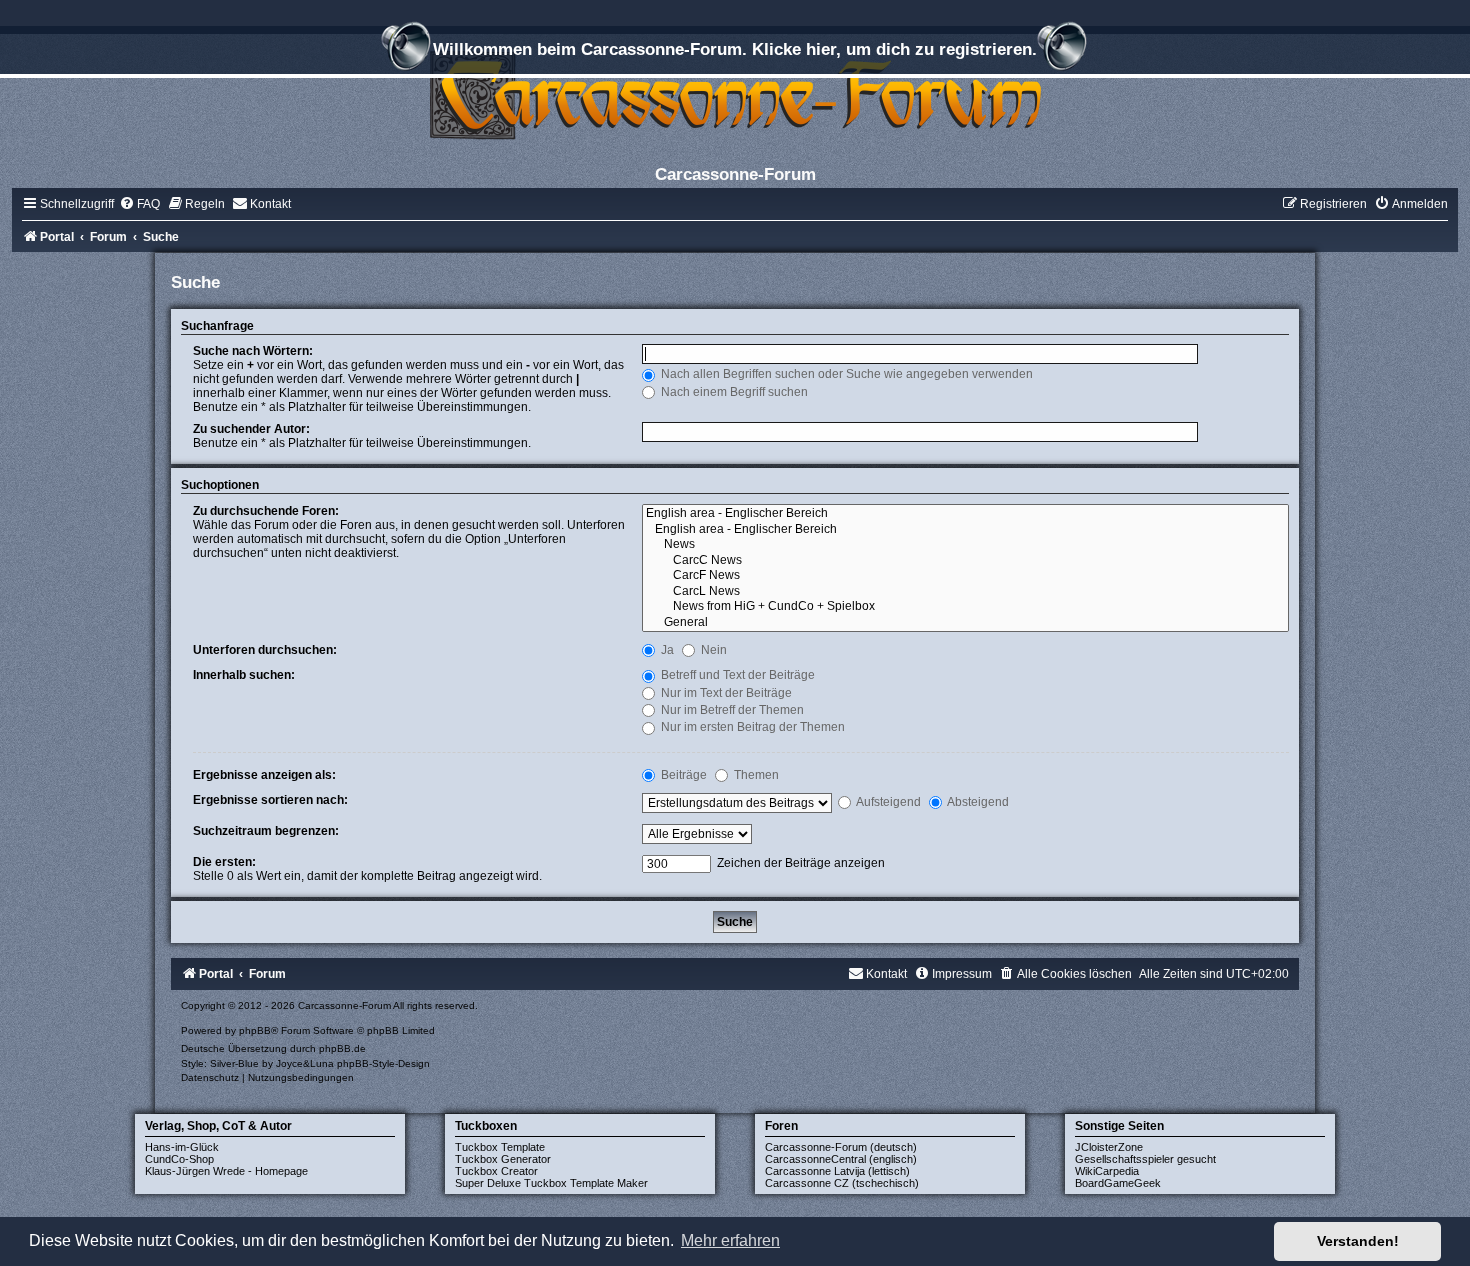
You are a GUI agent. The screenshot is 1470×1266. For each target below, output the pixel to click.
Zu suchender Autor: (251, 429)
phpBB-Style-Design (383, 1063)
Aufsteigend (887, 802)
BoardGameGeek (1118, 1183)
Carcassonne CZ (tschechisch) (842, 1183)
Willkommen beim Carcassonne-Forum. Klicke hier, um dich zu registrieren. (735, 49)
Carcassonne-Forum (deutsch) (841, 1147)
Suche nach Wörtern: (253, 351)
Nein (712, 650)
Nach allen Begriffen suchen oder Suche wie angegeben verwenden (845, 374)
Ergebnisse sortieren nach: (270, 800)
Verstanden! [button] (1358, 1241)
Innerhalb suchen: (244, 675)
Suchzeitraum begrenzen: (266, 831)
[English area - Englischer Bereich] (965, 514)
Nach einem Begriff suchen (733, 392)
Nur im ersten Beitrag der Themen (751, 727)
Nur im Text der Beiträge (725, 693)
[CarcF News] (965, 576)
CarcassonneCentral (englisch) (841, 1159)
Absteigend (977, 802)
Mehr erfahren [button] (730, 1240)
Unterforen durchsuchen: (265, 650)
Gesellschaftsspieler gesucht (1145, 1159)
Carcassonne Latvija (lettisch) (837, 1171)
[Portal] (735, 94)
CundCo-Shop (179, 1159)
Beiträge (682, 775)
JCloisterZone (1109, 1147)
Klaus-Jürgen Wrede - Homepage (226, 1171)
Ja (666, 650)
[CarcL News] (965, 592)
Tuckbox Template (500, 1147)
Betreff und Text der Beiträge (736, 675)
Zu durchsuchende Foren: (266, 511)
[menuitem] (139, 204)
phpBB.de (342, 1048)
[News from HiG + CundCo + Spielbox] (965, 607)
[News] (965, 545)
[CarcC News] (965, 561)
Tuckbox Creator (496, 1171)
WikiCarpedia (1107, 1171)
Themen (755, 775)
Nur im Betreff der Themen (731, 710)
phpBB (255, 1030)
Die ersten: (224, 862)
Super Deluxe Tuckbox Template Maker (551, 1183)
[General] (965, 623)
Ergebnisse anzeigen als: (264, 775)
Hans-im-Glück (182, 1147)
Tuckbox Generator (503, 1159)
